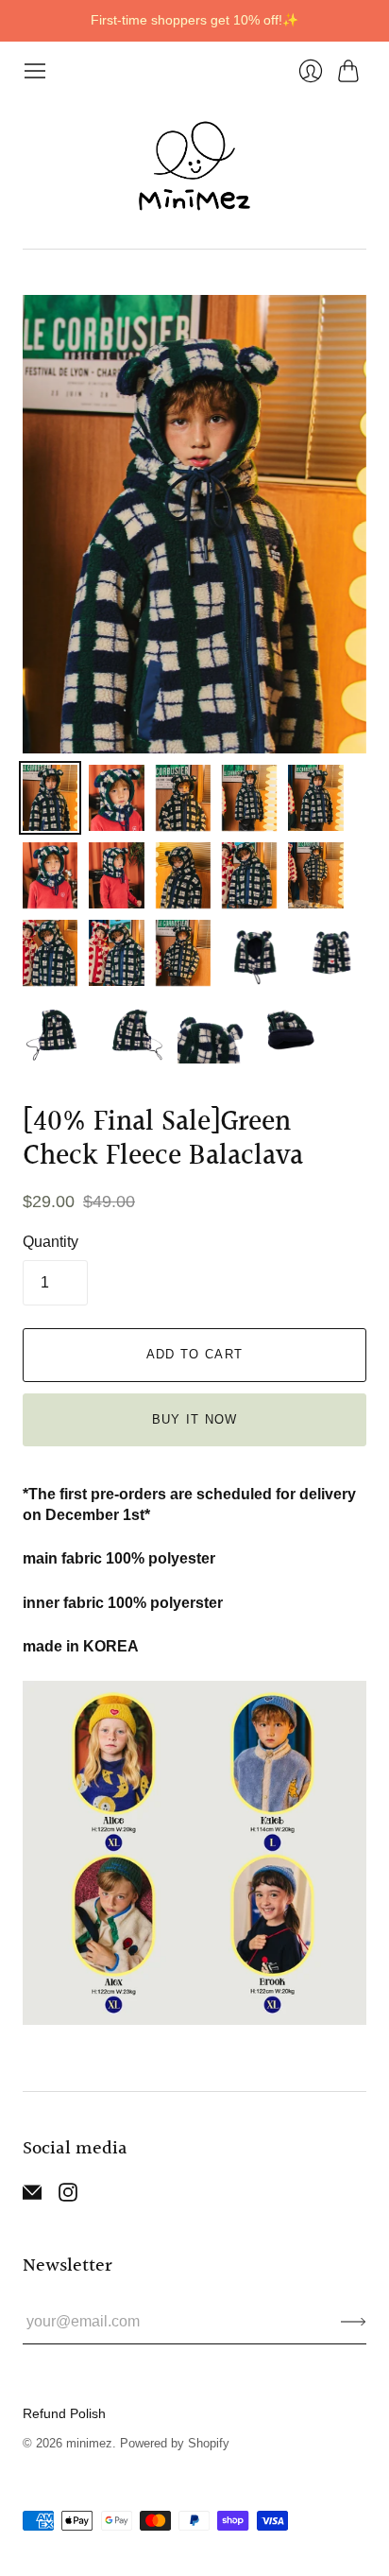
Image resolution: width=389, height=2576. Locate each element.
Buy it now (195, 1419)
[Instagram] (68, 2196)
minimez (89, 2443)
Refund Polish (64, 2413)
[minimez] (194, 166)
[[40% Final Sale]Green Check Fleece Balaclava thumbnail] (50, 798)
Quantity (51, 1242)
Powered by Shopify (175, 2443)
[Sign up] (354, 2322)
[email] (32, 2196)
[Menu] (35, 71)
